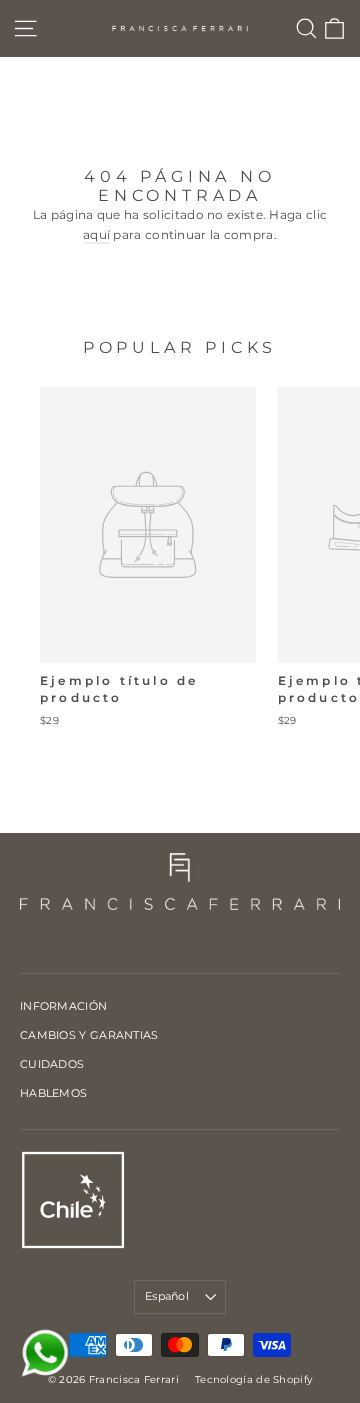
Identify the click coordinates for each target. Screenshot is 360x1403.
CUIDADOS (52, 1064)
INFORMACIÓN (63, 1006)
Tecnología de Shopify (253, 1379)
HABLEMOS (53, 1093)
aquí (96, 234)
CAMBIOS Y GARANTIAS (89, 1035)
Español (167, 1296)
